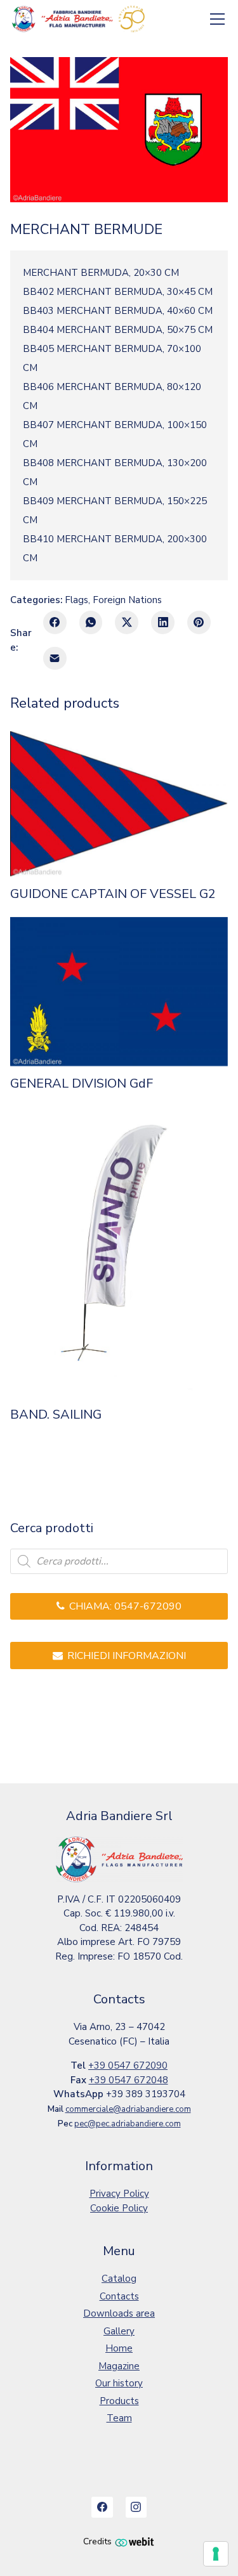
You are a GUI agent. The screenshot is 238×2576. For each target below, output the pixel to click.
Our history (119, 2383)
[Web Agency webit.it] (135, 2541)
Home (119, 2348)
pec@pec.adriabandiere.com (128, 2124)
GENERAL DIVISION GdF (82, 1084)
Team (119, 2418)
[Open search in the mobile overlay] (119, 1561)
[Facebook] (55, 622)
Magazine (119, 2366)
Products (119, 2401)
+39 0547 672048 (129, 2080)
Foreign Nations (127, 600)
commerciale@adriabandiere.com (128, 2109)
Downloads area (119, 2313)
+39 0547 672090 (128, 2065)
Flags (76, 600)
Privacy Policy (119, 2194)
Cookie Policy (119, 2208)
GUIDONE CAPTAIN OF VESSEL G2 (113, 894)
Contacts (119, 2296)
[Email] (55, 659)
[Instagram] (136, 2508)
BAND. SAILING (56, 1415)
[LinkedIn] (163, 622)
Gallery (119, 2331)
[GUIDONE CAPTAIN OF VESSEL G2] (119, 804)
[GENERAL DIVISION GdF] (119, 992)
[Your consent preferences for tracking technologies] (216, 2554)
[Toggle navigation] (218, 19)
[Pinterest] (199, 622)
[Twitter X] (127, 622)
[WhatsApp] (91, 622)
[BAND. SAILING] (119, 1252)
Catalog (119, 2279)
